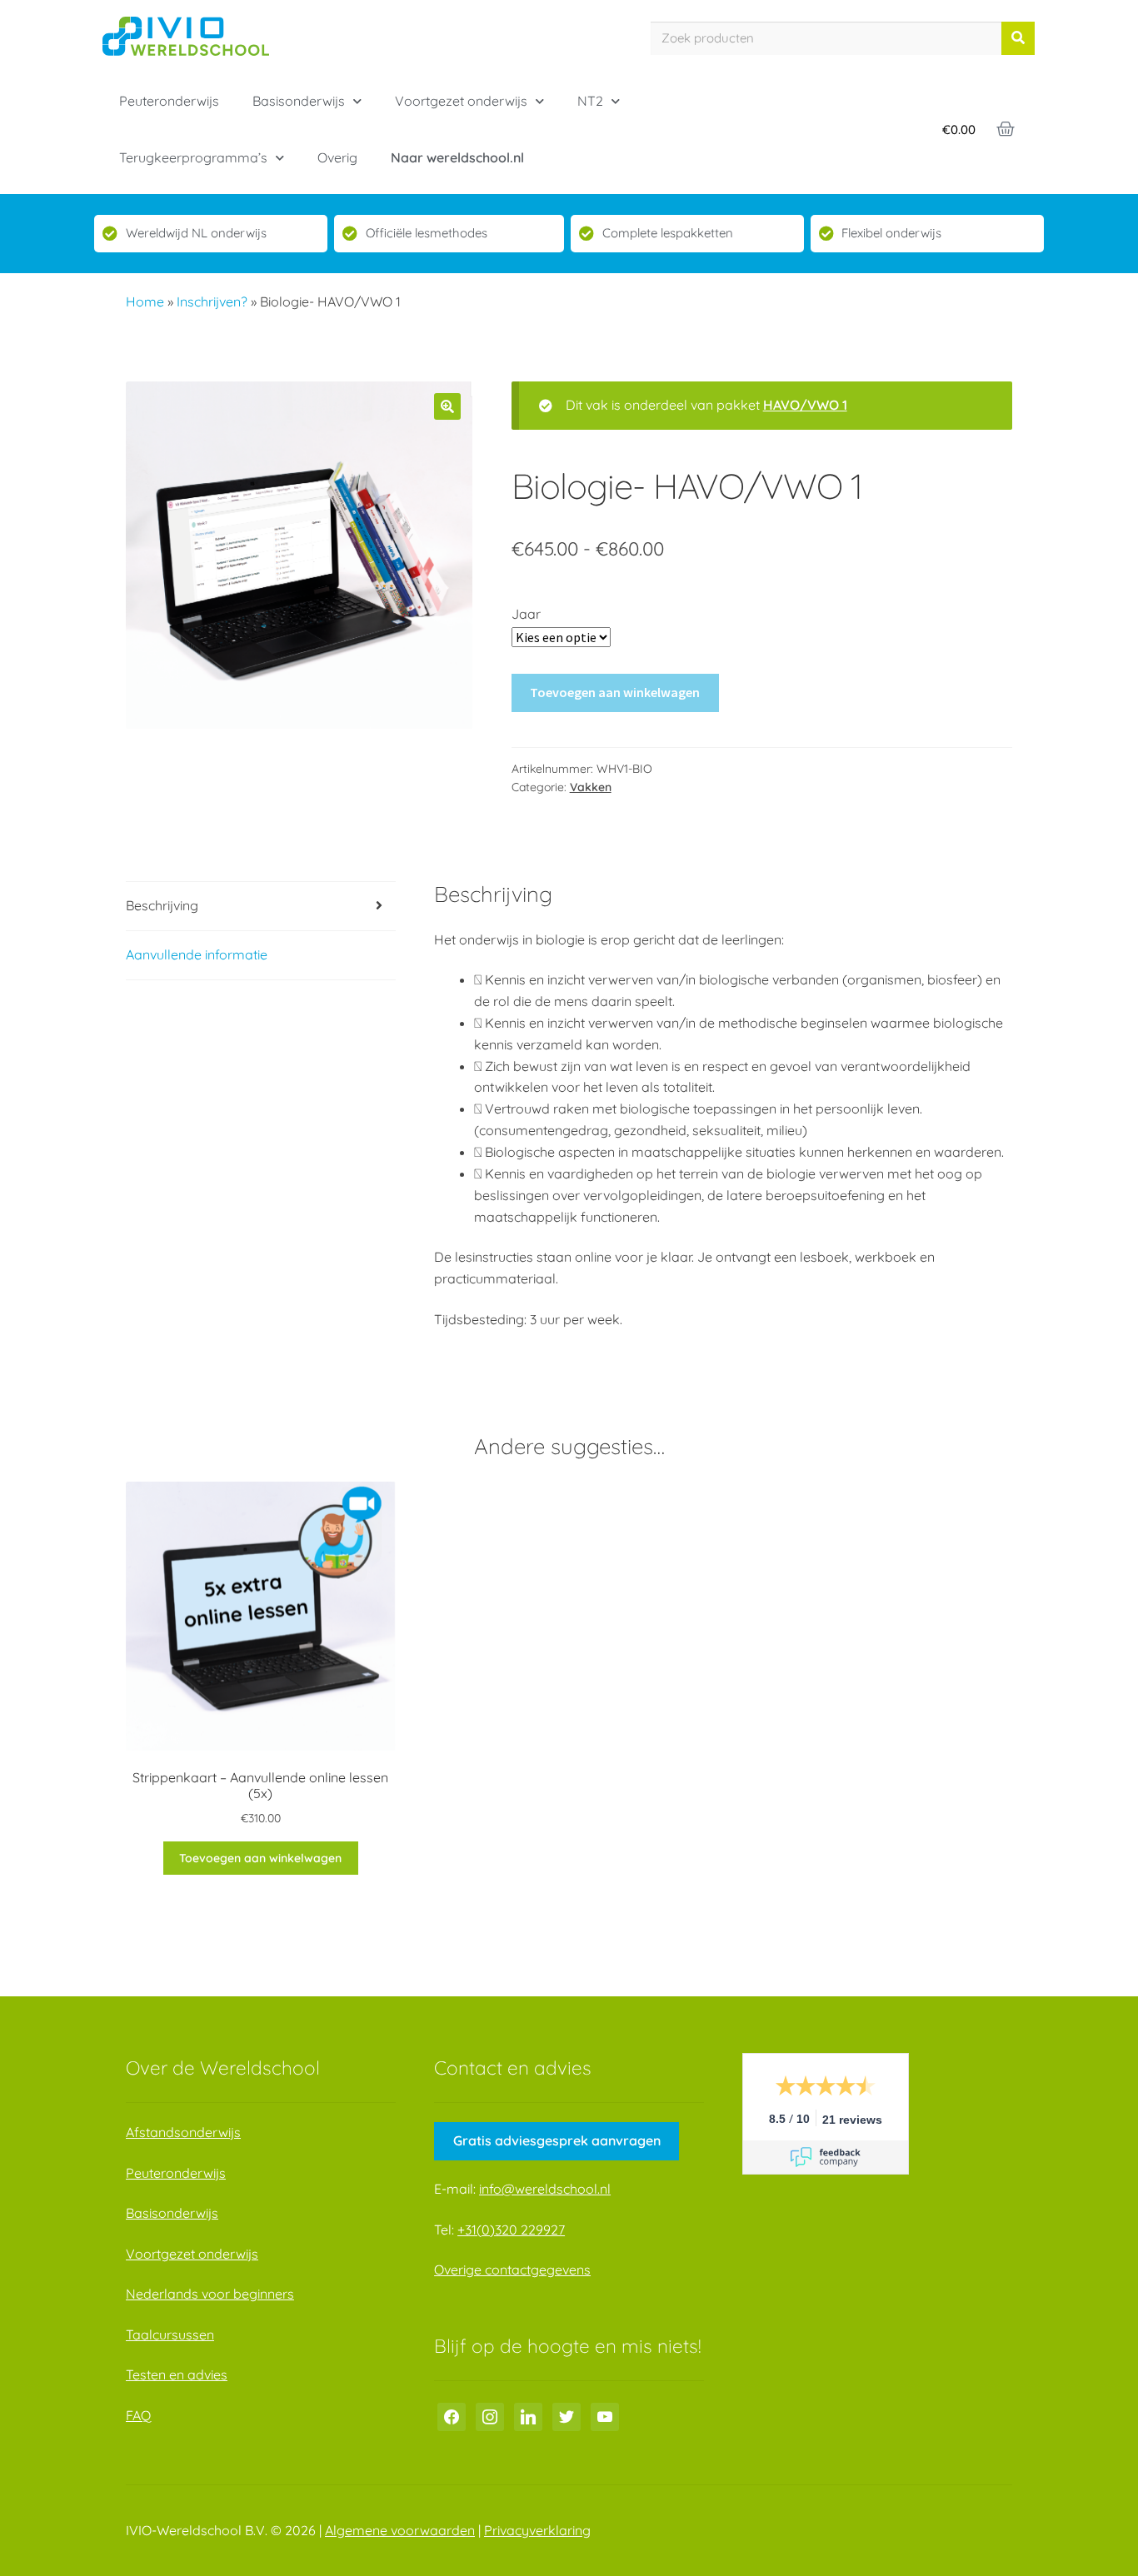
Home (145, 301)
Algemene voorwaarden (400, 2530)
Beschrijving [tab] (162, 905)
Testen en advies (177, 2374)
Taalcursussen (170, 2334)
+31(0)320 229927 (511, 2230)
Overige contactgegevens (512, 2270)
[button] (447, 406)
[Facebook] (452, 2416)
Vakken (591, 787)
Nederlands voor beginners (210, 2294)
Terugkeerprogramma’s (193, 157)
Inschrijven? (212, 301)
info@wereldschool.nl (545, 2189)
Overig (337, 157)
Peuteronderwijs (169, 101)
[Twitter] (567, 2416)
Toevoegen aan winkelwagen (615, 692)
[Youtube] (605, 2416)
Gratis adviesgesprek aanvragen (557, 2140)
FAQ (138, 2415)
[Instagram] (490, 2416)
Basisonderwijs (299, 101)
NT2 (590, 101)
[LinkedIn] (528, 2416)
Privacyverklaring (537, 2530)
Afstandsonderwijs (183, 2132)
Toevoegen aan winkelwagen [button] (260, 1858)
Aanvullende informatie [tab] (197, 954)
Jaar (526, 614)
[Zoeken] (1018, 38)
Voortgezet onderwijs (461, 101)
